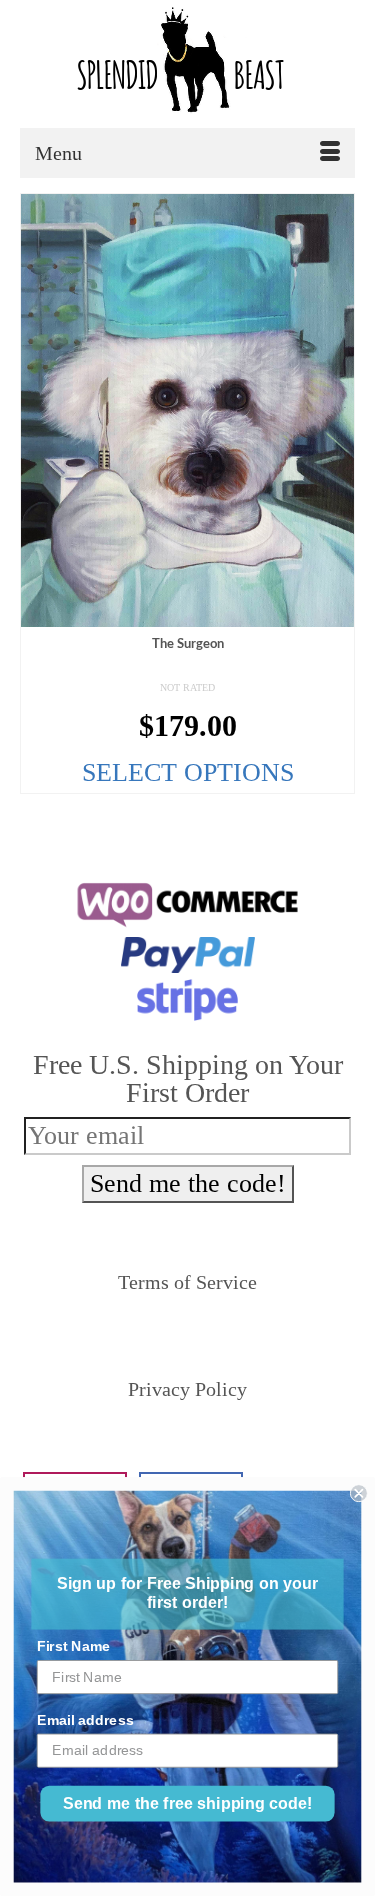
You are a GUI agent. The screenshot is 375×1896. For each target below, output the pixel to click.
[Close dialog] (359, 1493)
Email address (85, 1719)
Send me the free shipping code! (187, 1804)
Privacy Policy (187, 1389)
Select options (188, 772)
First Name (74, 1646)
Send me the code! (188, 1183)
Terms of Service (187, 1282)
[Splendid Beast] (187, 63)
